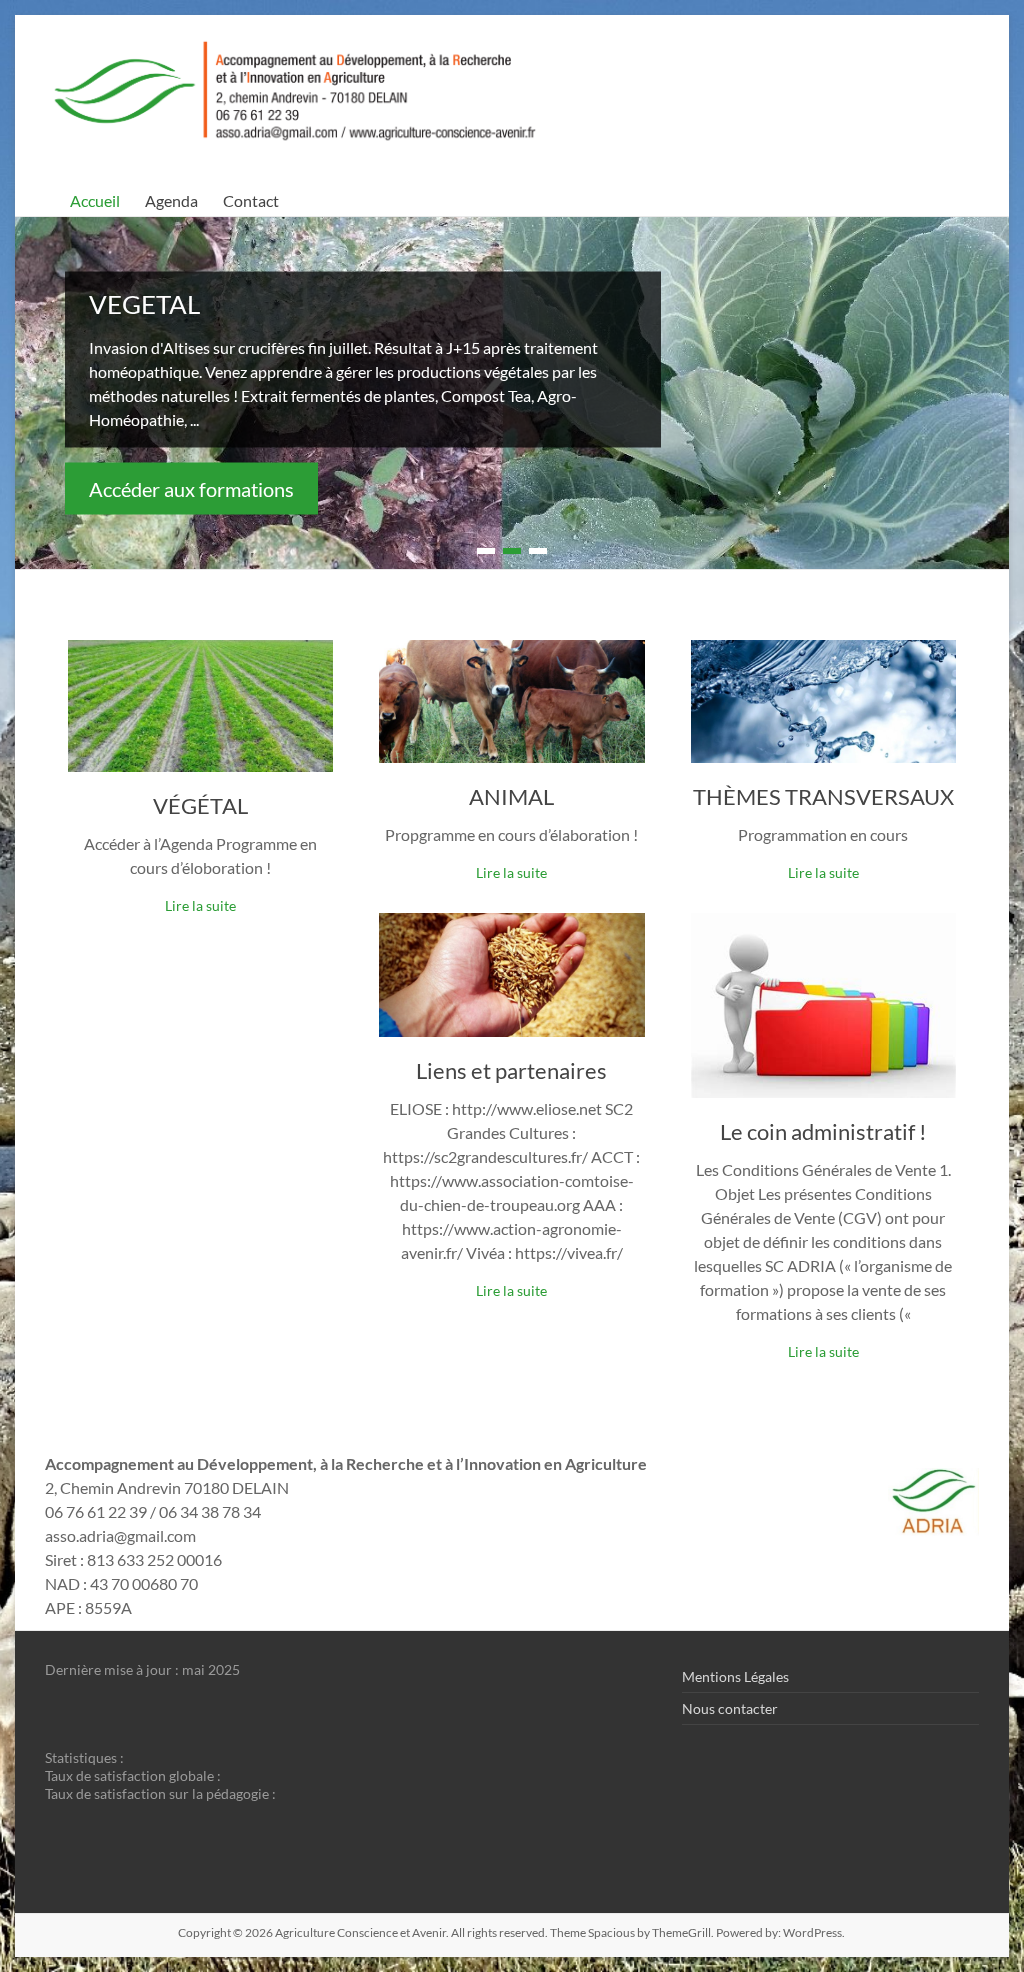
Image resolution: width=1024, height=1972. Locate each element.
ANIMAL (511, 796)
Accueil (95, 200)
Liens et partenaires (511, 1070)
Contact (251, 200)
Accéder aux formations (191, 488)
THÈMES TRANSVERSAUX (823, 796)
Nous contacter (730, 1708)
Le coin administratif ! (823, 1131)
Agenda (171, 200)
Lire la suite (200, 905)
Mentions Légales (735, 1676)
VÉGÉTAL (200, 805)
